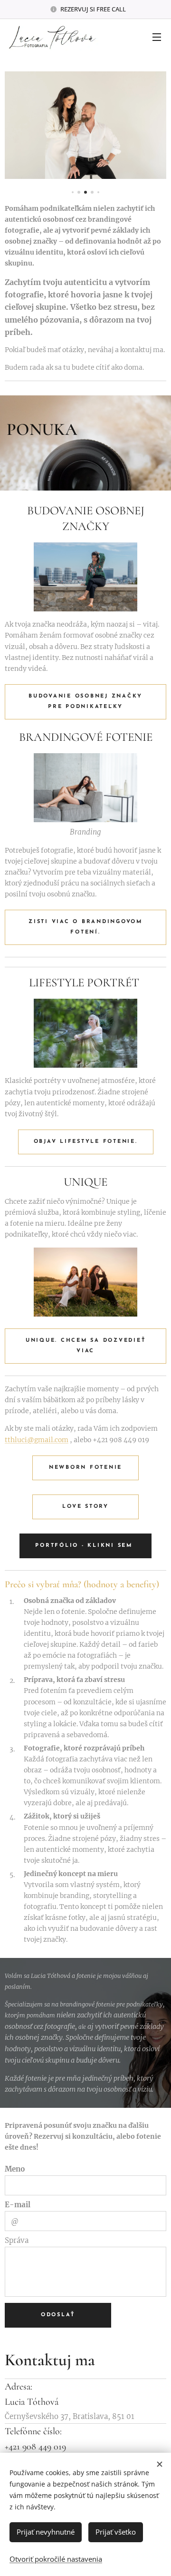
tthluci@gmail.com (37, 1440)
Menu (157, 37)
